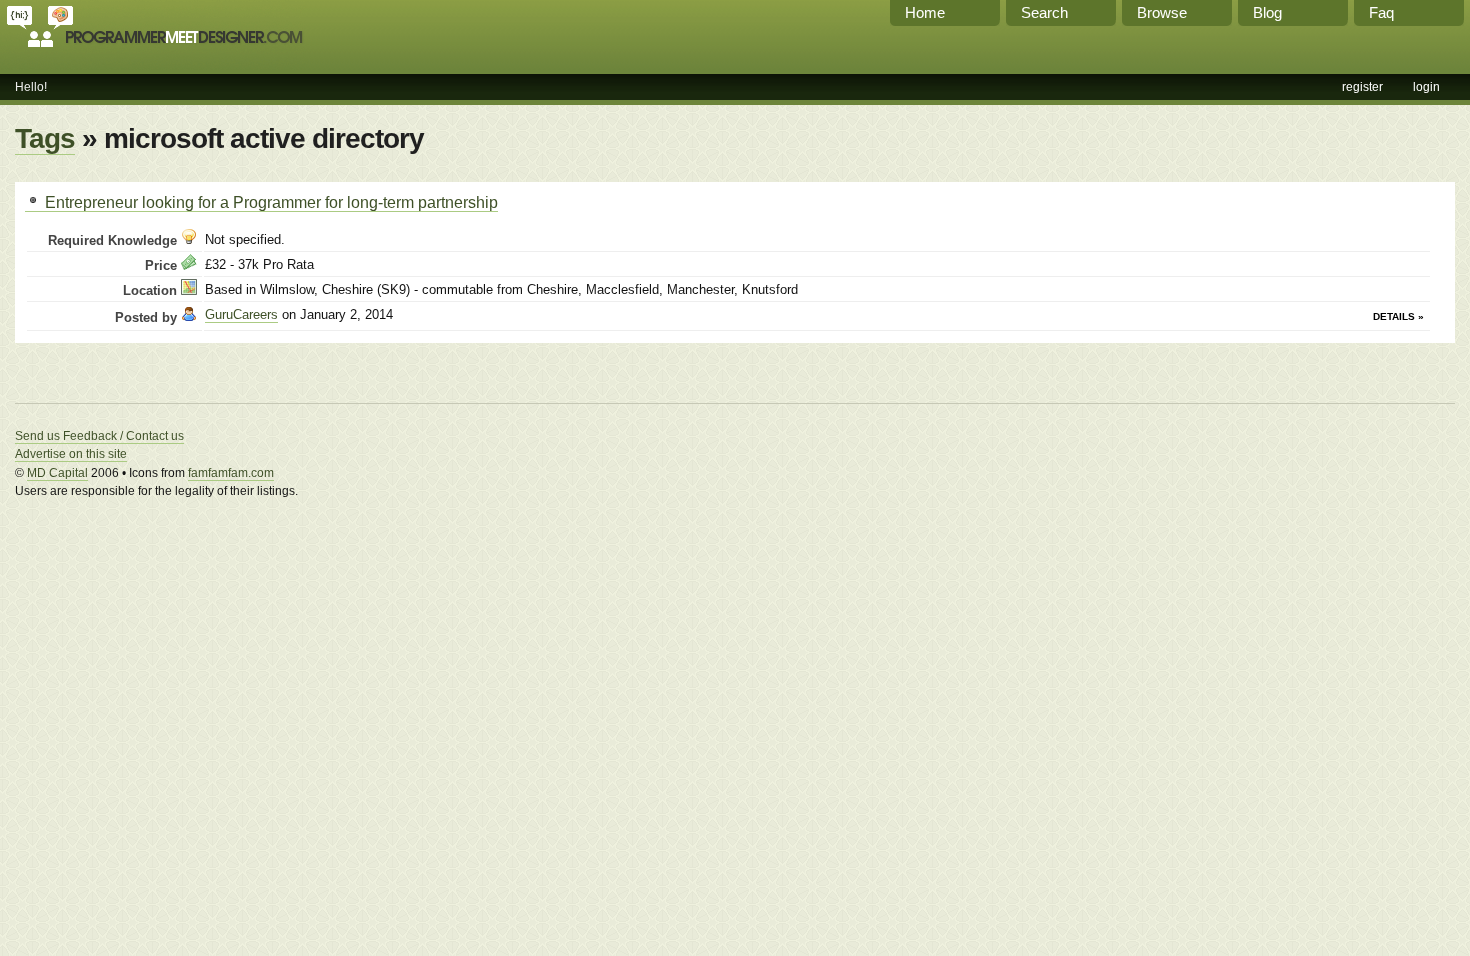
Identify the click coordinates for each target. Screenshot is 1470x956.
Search (1044, 12)
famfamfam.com (231, 473)
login (1426, 87)
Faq (1381, 12)
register (1362, 87)
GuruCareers (241, 314)
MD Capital (57, 473)
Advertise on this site (71, 454)
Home (925, 12)
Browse (1162, 12)
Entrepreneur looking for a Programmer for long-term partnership (269, 202)
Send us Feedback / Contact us (99, 436)
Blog (1267, 12)
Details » (1398, 316)
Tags (45, 138)
